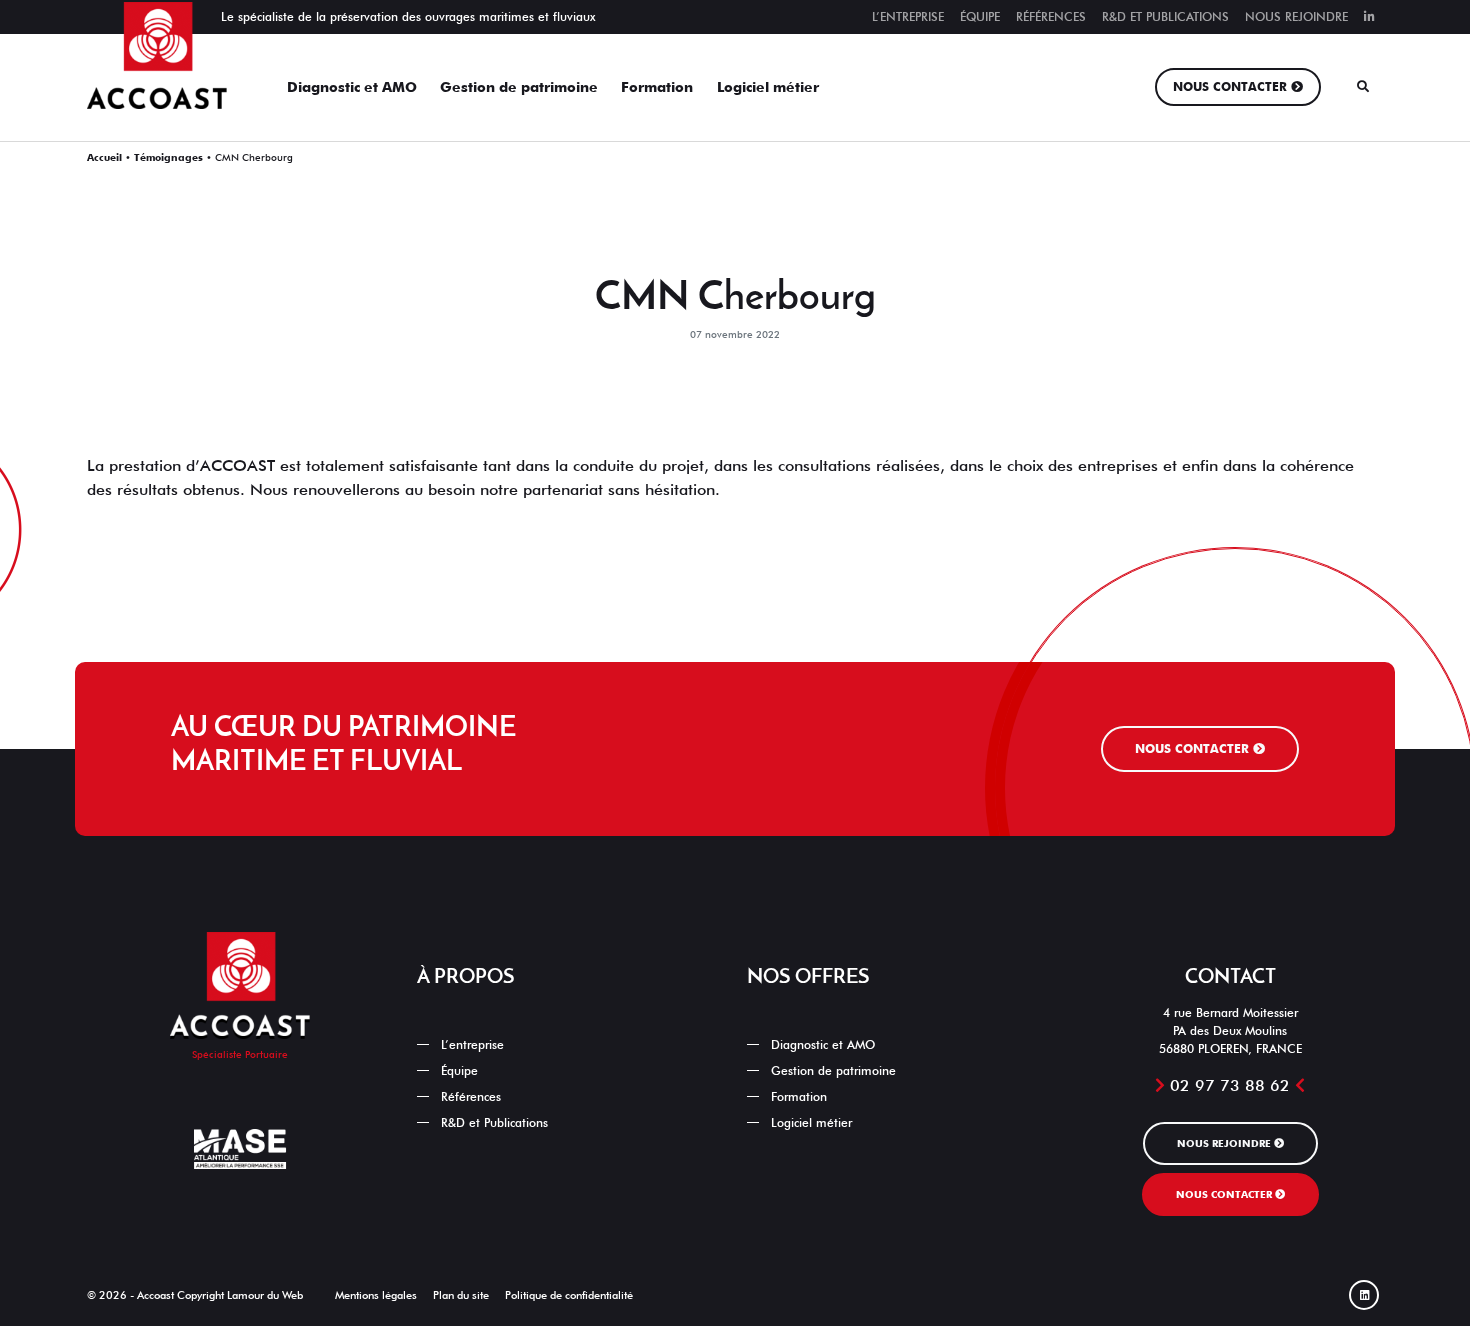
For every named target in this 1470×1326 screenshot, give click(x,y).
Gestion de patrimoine (519, 87)
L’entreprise (908, 16)
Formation (657, 87)
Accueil (104, 157)
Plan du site (461, 1295)
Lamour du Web (265, 1295)
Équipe (980, 16)
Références (1051, 16)
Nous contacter (1230, 86)
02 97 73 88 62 (1230, 1085)
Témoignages (168, 157)
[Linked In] (1369, 17)
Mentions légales (376, 1295)
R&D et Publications (1165, 16)
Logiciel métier (768, 87)
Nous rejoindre (1296, 16)
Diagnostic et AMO (352, 87)
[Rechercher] (1363, 87)
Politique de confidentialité (569, 1295)
